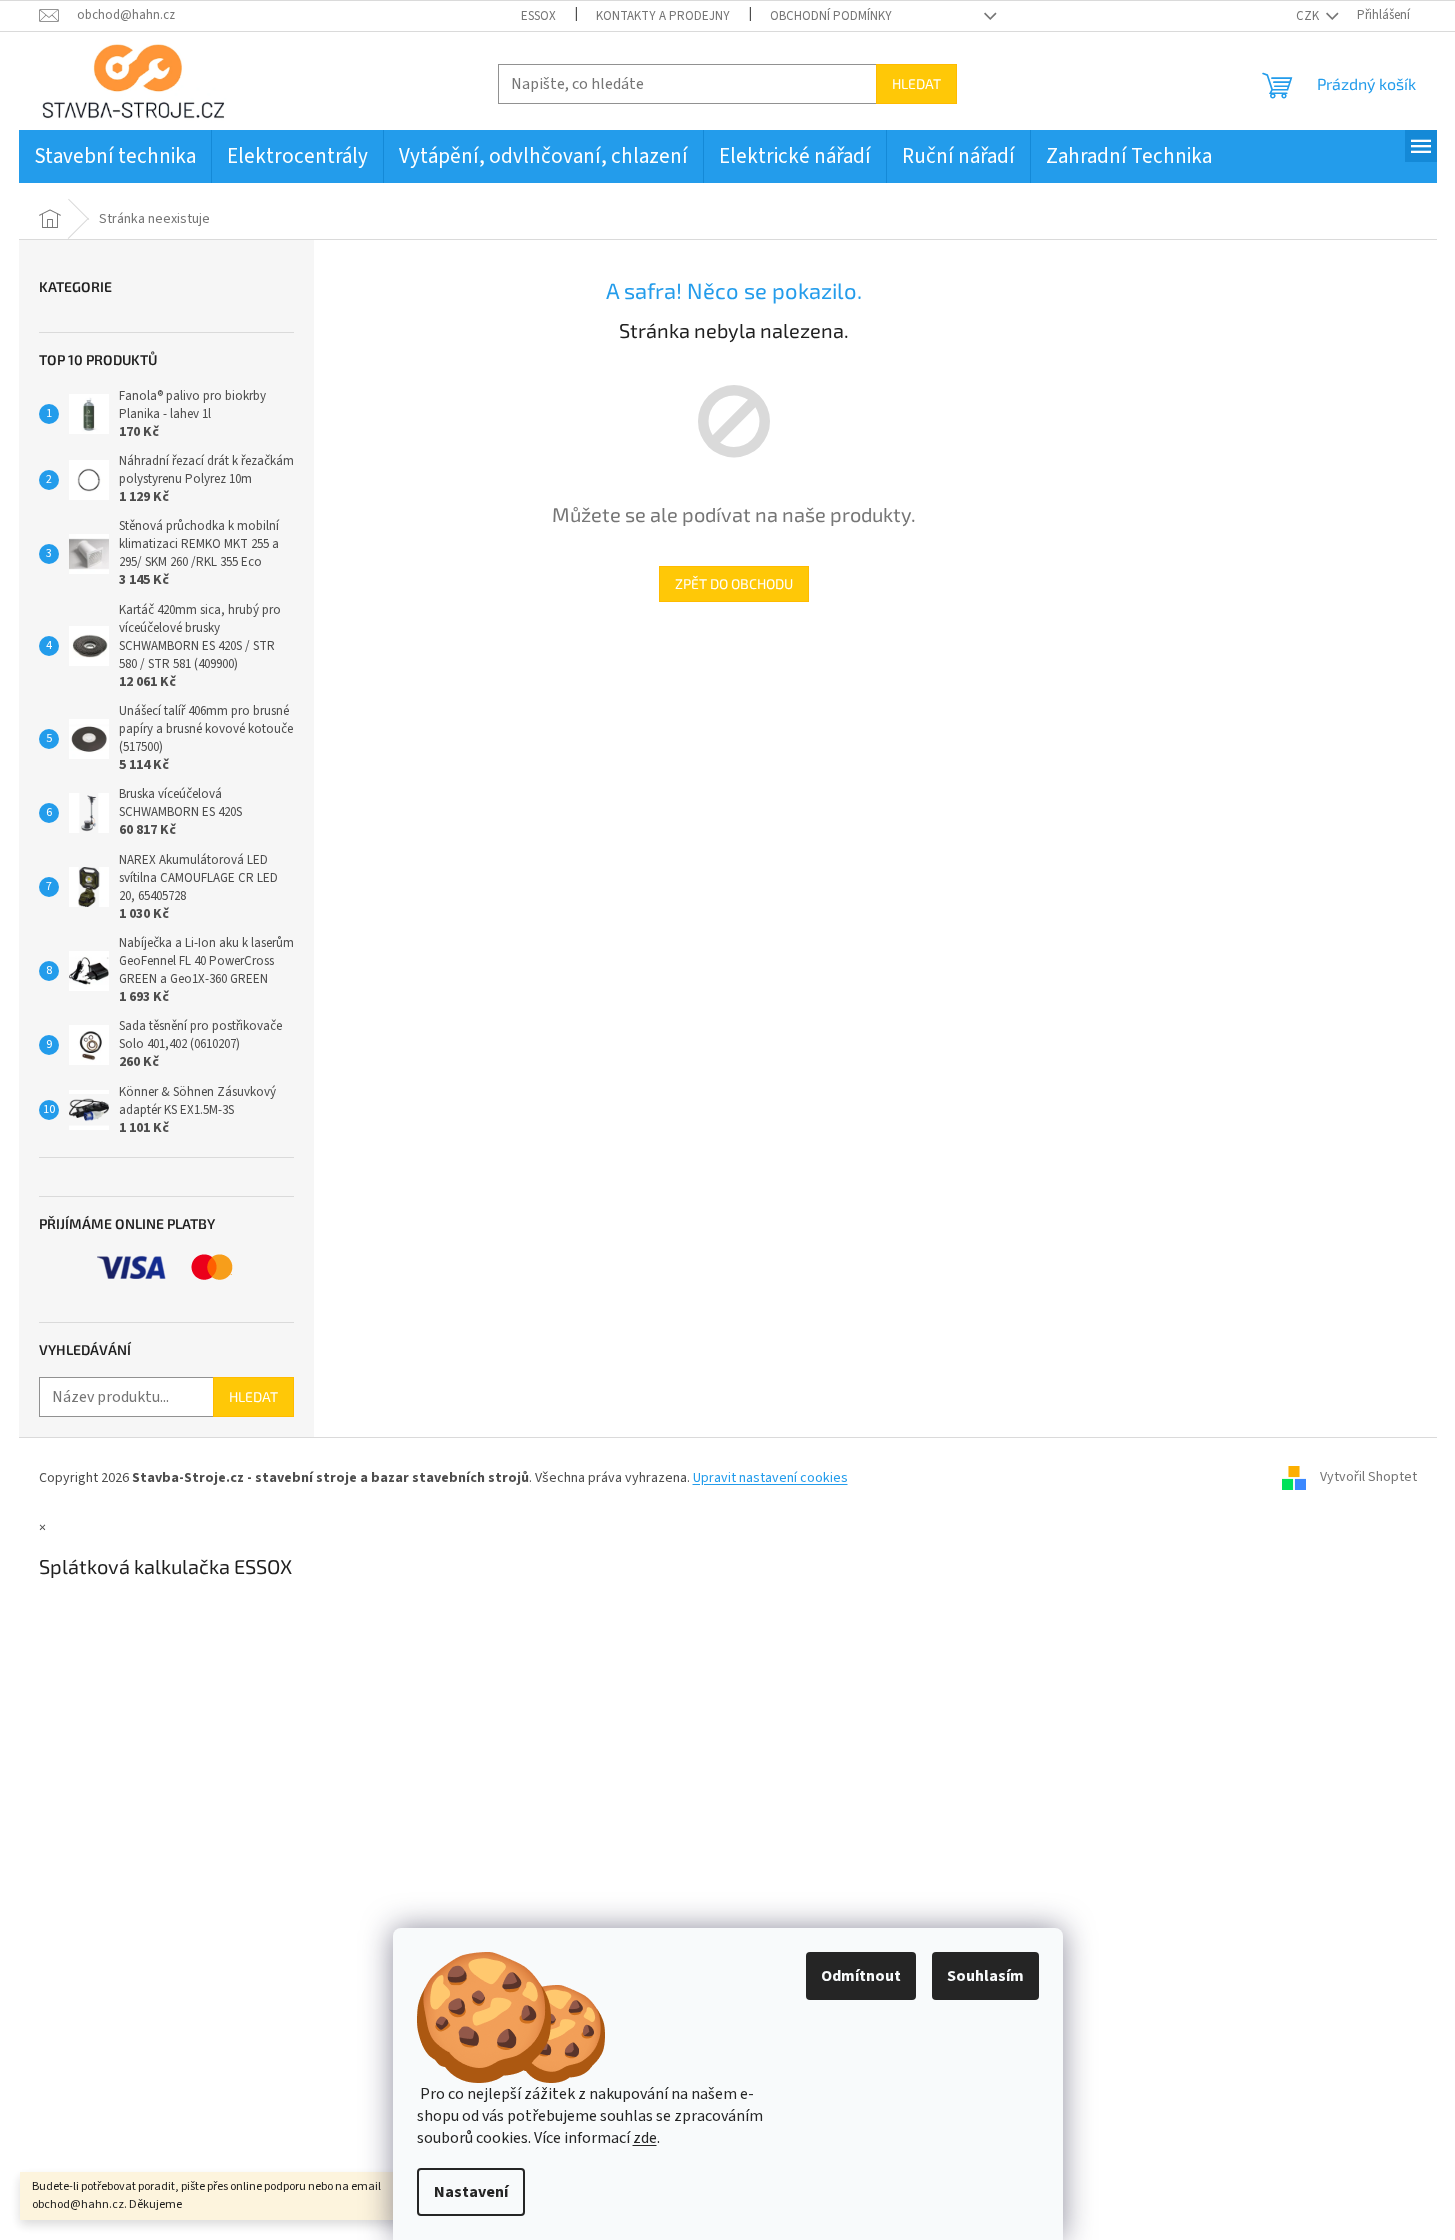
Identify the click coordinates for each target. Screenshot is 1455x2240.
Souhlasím (985, 1976)
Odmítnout (861, 1976)
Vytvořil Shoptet (1368, 1478)
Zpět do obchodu (734, 583)
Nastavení (471, 2192)
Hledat (916, 83)
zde (645, 2138)
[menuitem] (115, 156)
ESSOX (538, 16)
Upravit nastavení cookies (770, 1478)
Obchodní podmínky (831, 16)
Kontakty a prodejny (663, 16)
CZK (1309, 16)
